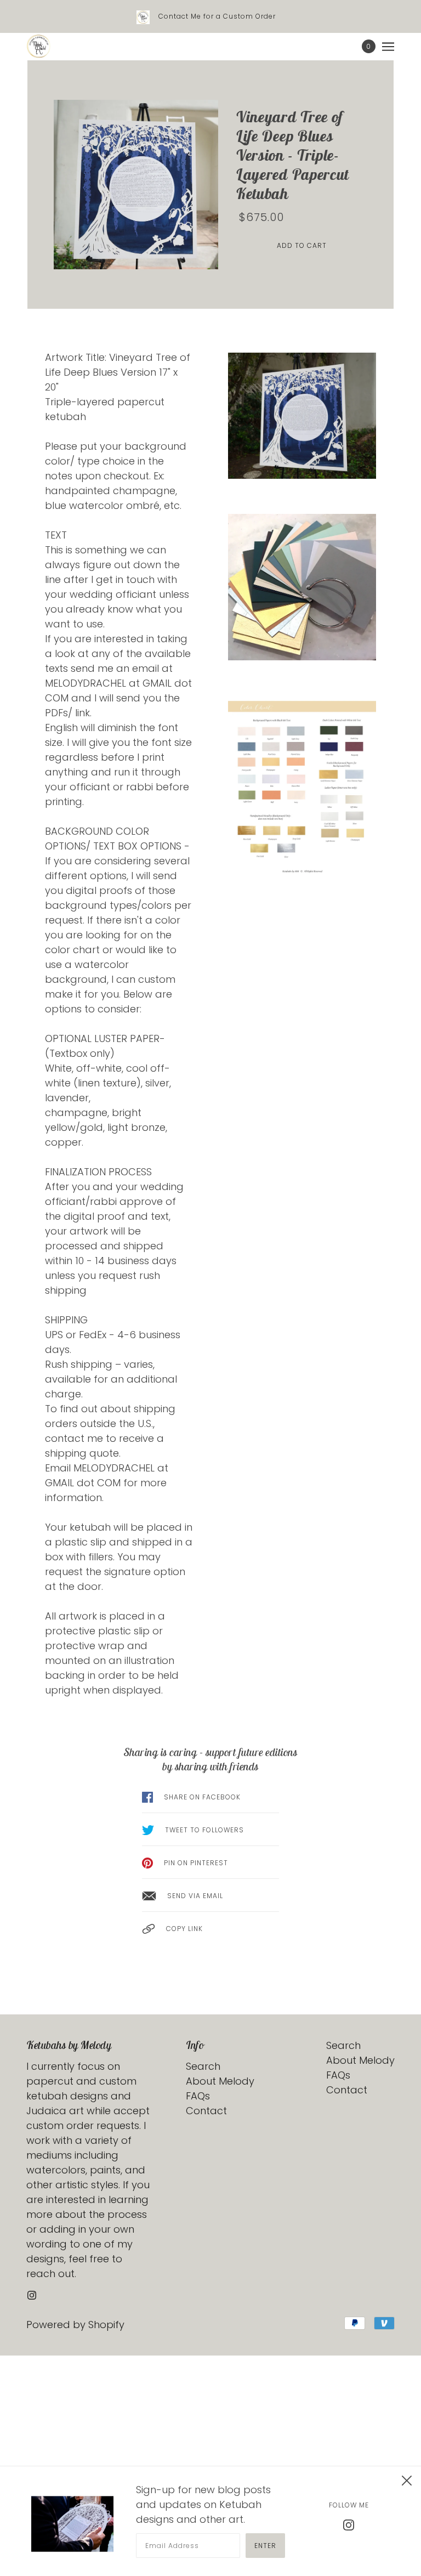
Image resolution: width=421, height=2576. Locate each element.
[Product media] (136, 185)
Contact (206, 2111)
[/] (39, 47)
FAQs (198, 2096)
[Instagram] (349, 2524)
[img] (32, 2294)
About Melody (220, 2081)
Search (203, 2066)
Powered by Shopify (75, 2325)
